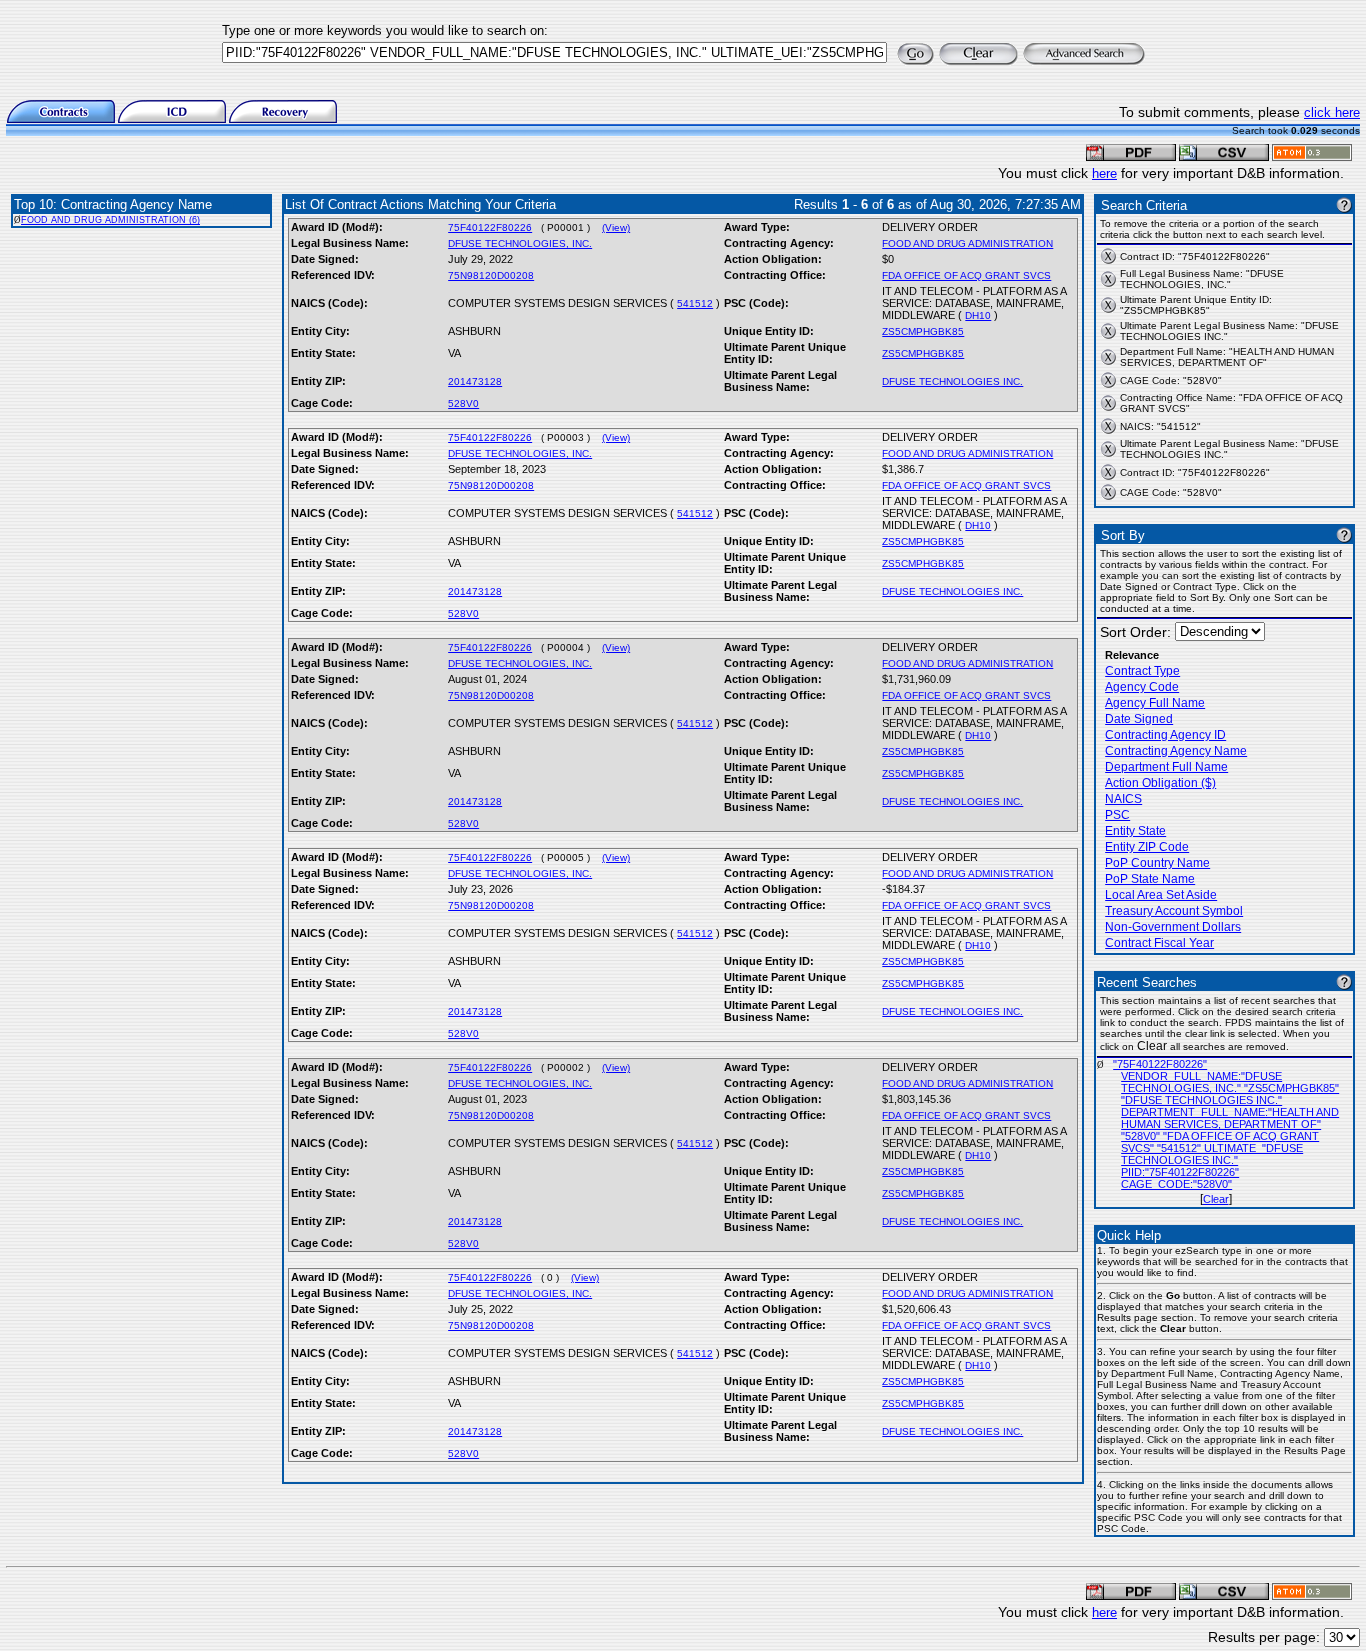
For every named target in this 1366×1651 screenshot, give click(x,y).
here (1104, 173)
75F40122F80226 (490, 227)
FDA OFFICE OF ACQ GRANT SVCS (966, 275)
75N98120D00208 (491, 275)
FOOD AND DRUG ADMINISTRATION (967, 243)
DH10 (978, 315)
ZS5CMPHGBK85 (923, 331)
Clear (1216, 1199)
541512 (695, 303)
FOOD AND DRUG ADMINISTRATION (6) (110, 220)
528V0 (463, 403)
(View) (616, 227)
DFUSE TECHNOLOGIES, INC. (520, 243)
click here (1332, 112)
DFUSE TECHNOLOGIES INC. (952, 381)
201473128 (475, 381)
